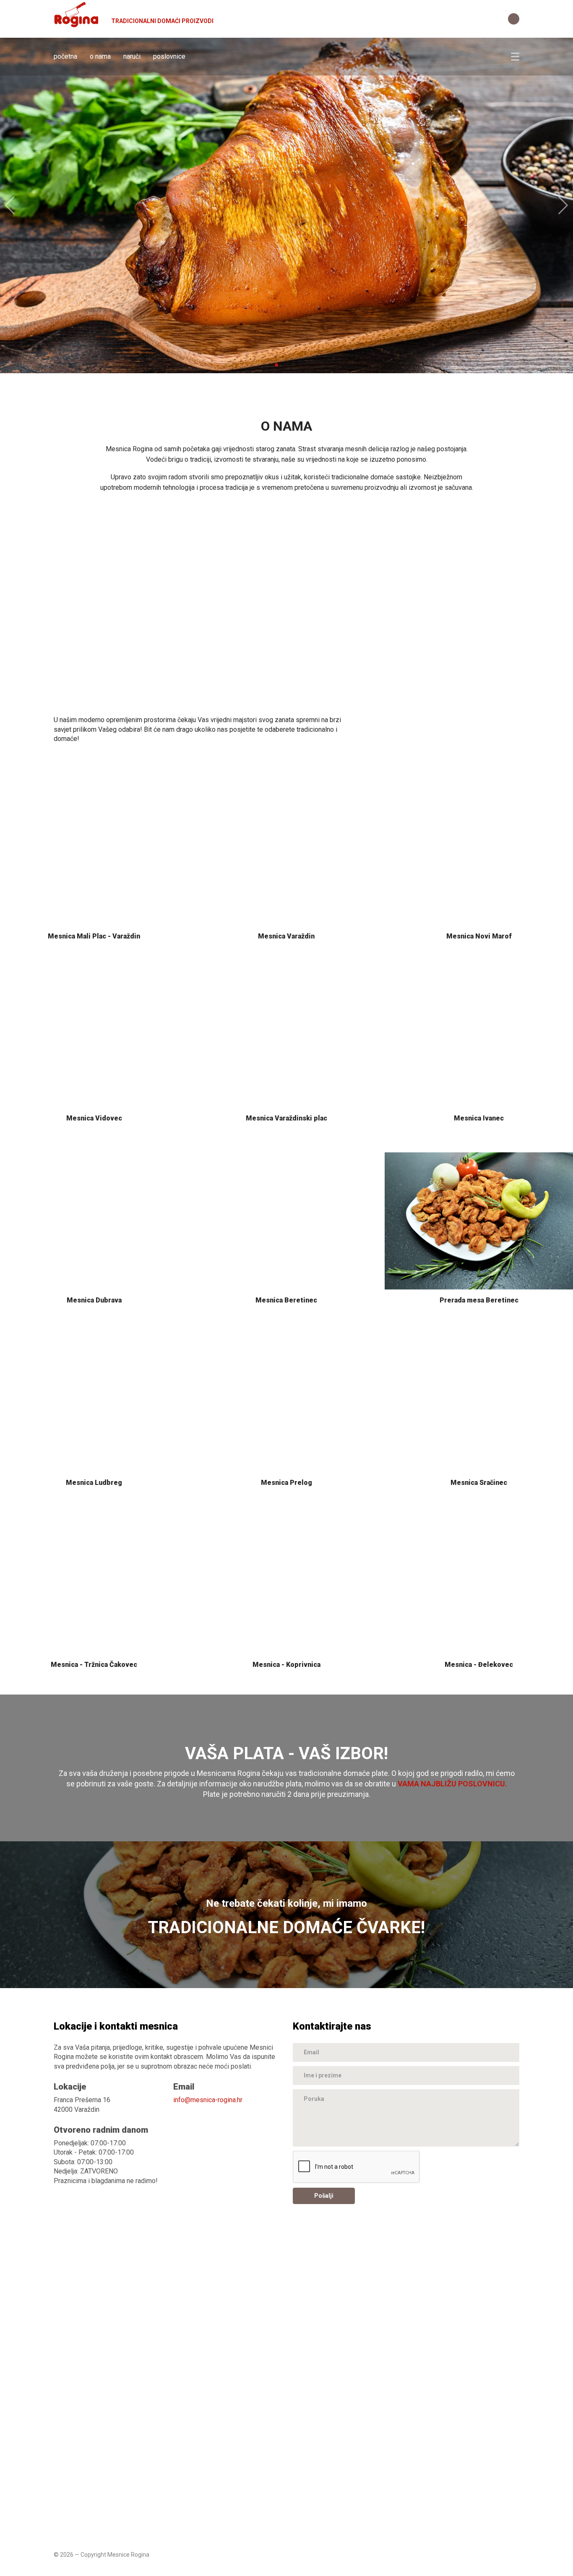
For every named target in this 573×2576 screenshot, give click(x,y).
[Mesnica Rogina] (77, 18)
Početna (65, 56)
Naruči (132, 56)
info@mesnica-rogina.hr (208, 2100)
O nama (100, 56)
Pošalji (324, 2196)
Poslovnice (169, 56)
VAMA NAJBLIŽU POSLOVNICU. (452, 1784)
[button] (263, 365)
